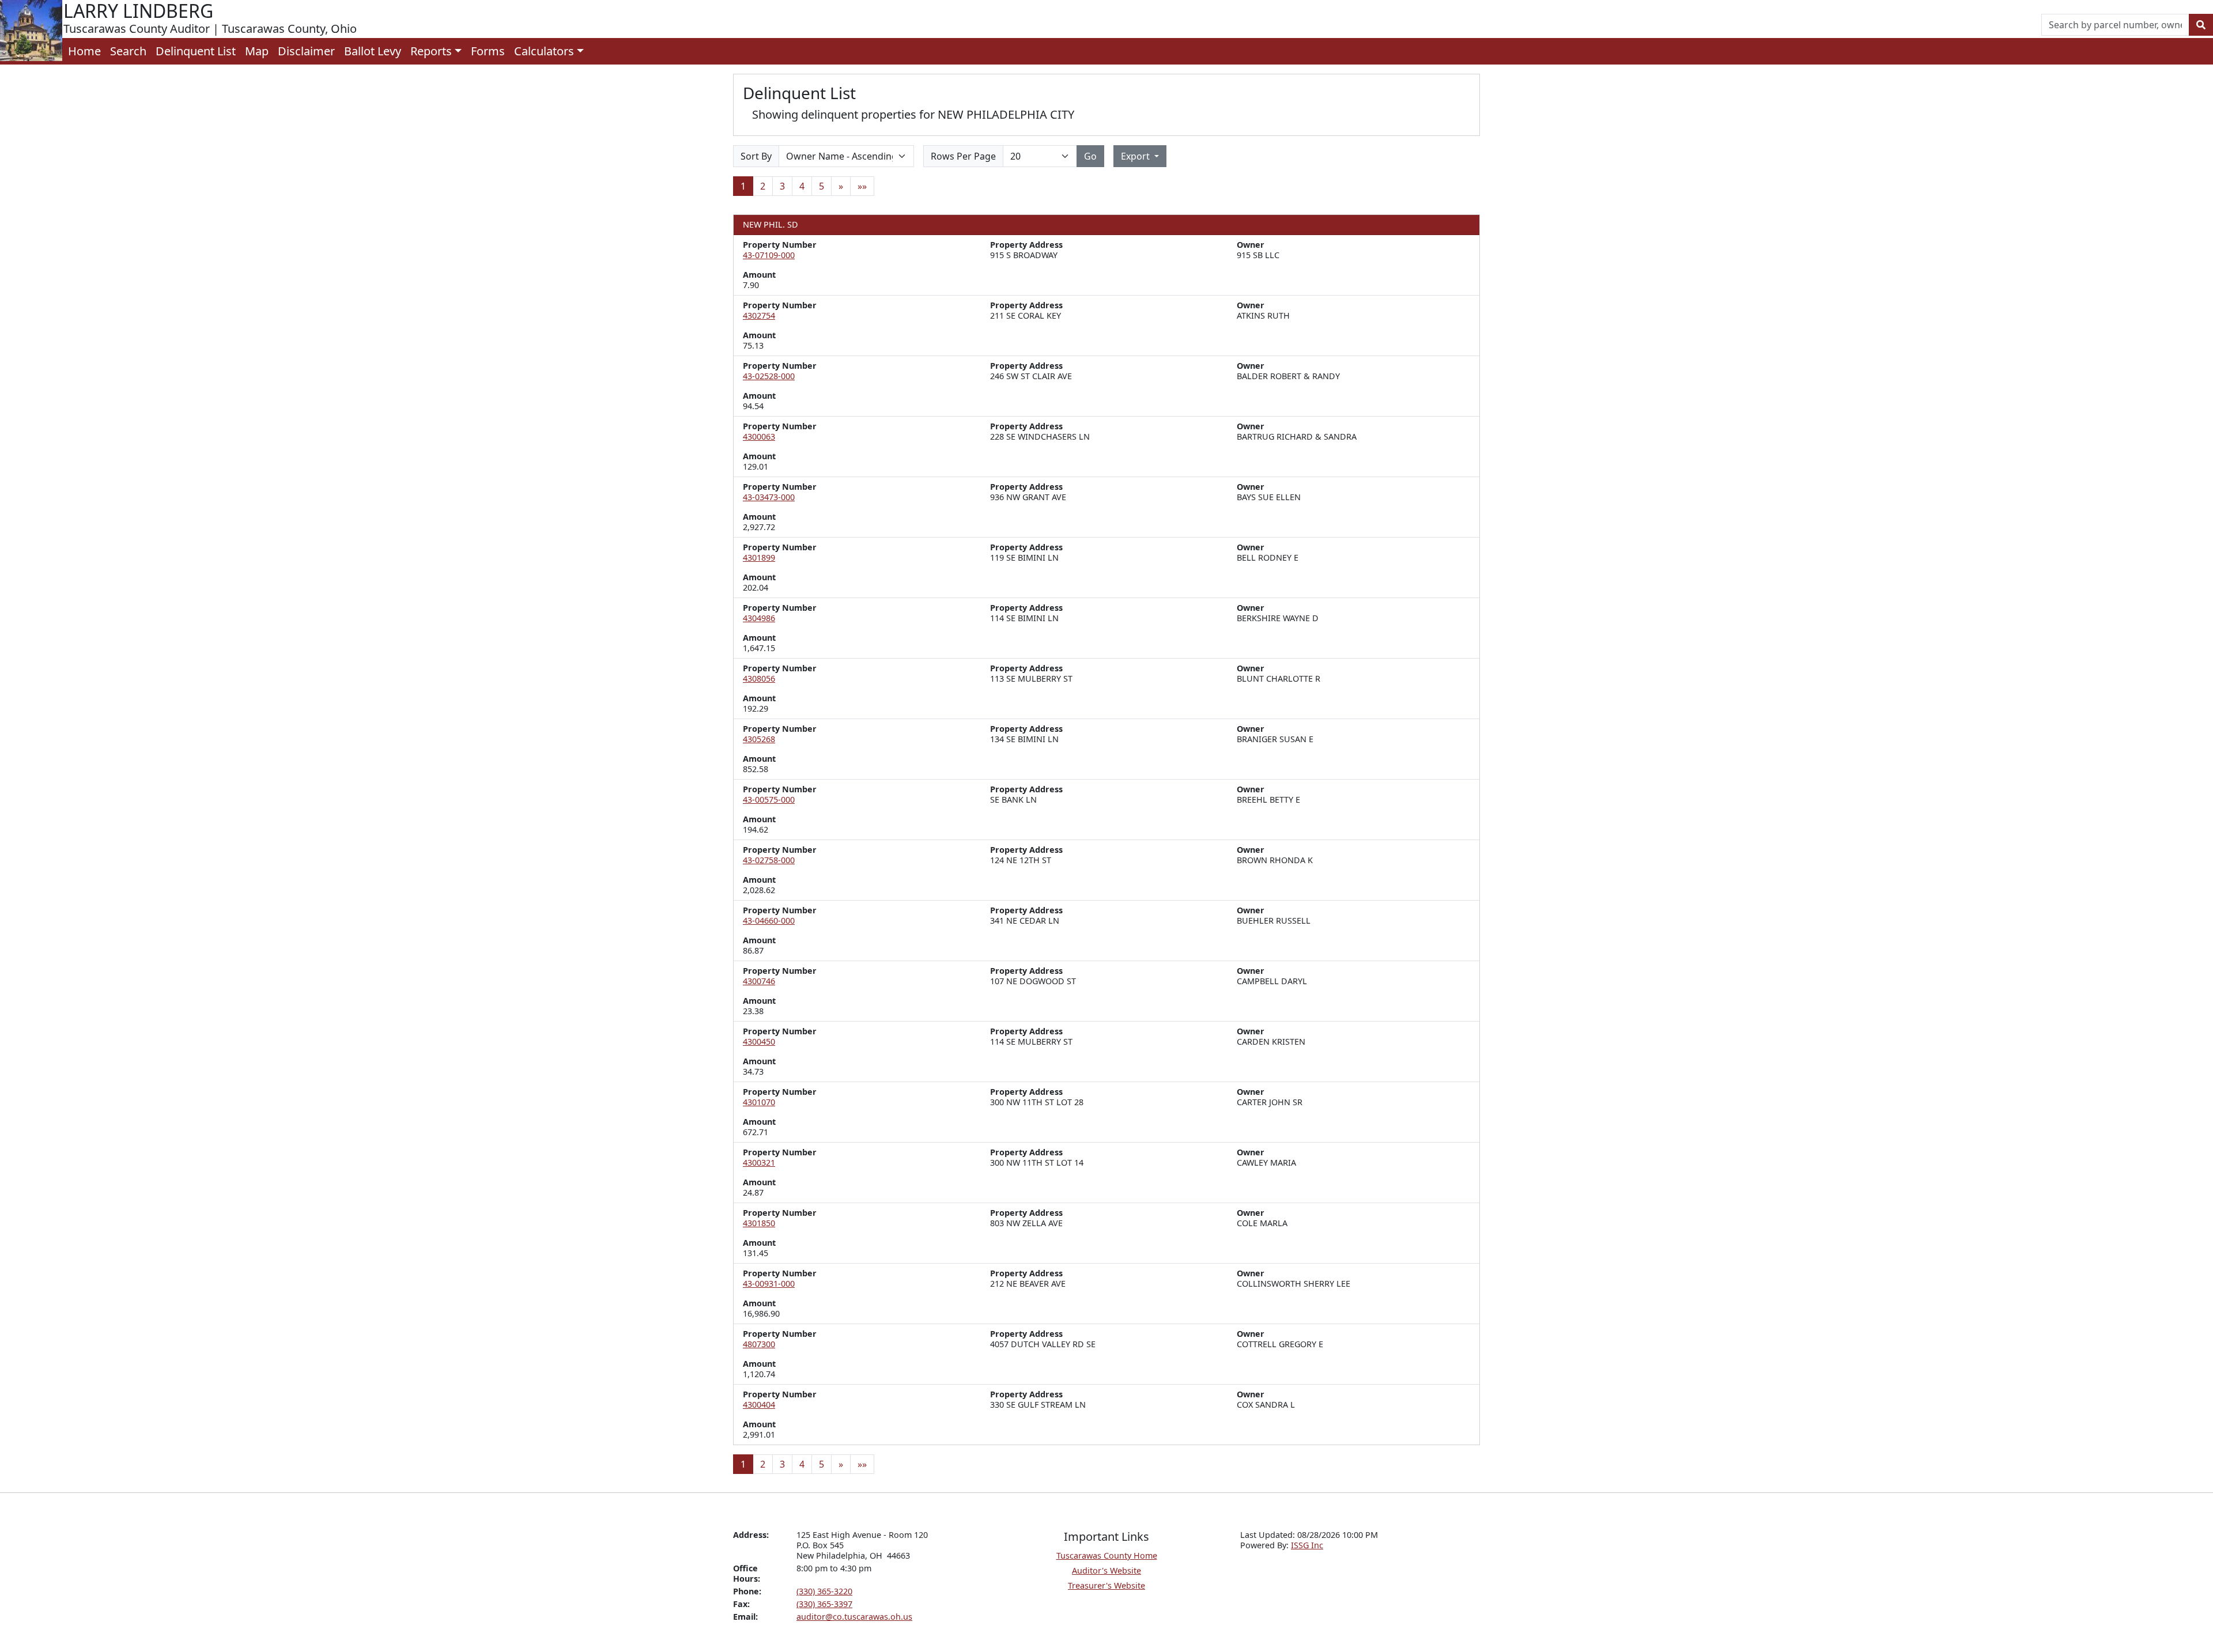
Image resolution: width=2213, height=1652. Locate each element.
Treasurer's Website (1106, 1585)
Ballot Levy (373, 51)
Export (1136, 156)
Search (128, 51)
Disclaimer (306, 51)
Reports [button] (431, 51)
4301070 (759, 1102)
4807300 (759, 1344)
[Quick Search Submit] (2201, 25)
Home (84, 51)
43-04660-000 (769, 920)
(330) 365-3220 (824, 1591)
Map (257, 51)
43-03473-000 (769, 497)
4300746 (759, 981)
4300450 (759, 1042)
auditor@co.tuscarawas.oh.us (854, 1617)
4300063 (759, 436)
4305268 (759, 739)
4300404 (759, 1405)
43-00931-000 (769, 1284)
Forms (488, 51)
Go (1090, 156)
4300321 (759, 1163)
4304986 (759, 618)
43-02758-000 (769, 860)
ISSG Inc (1307, 1545)
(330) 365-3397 (824, 1604)
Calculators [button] (544, 51)
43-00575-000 (769, 799)
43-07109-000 (769, 255)
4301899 (759, 557)
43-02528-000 (769, 376)
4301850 (759, 1223)
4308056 (759, 678)
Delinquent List (196, 51)
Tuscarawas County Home (1107, 1555)
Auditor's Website (1106, 1570)
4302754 (759, 315)
